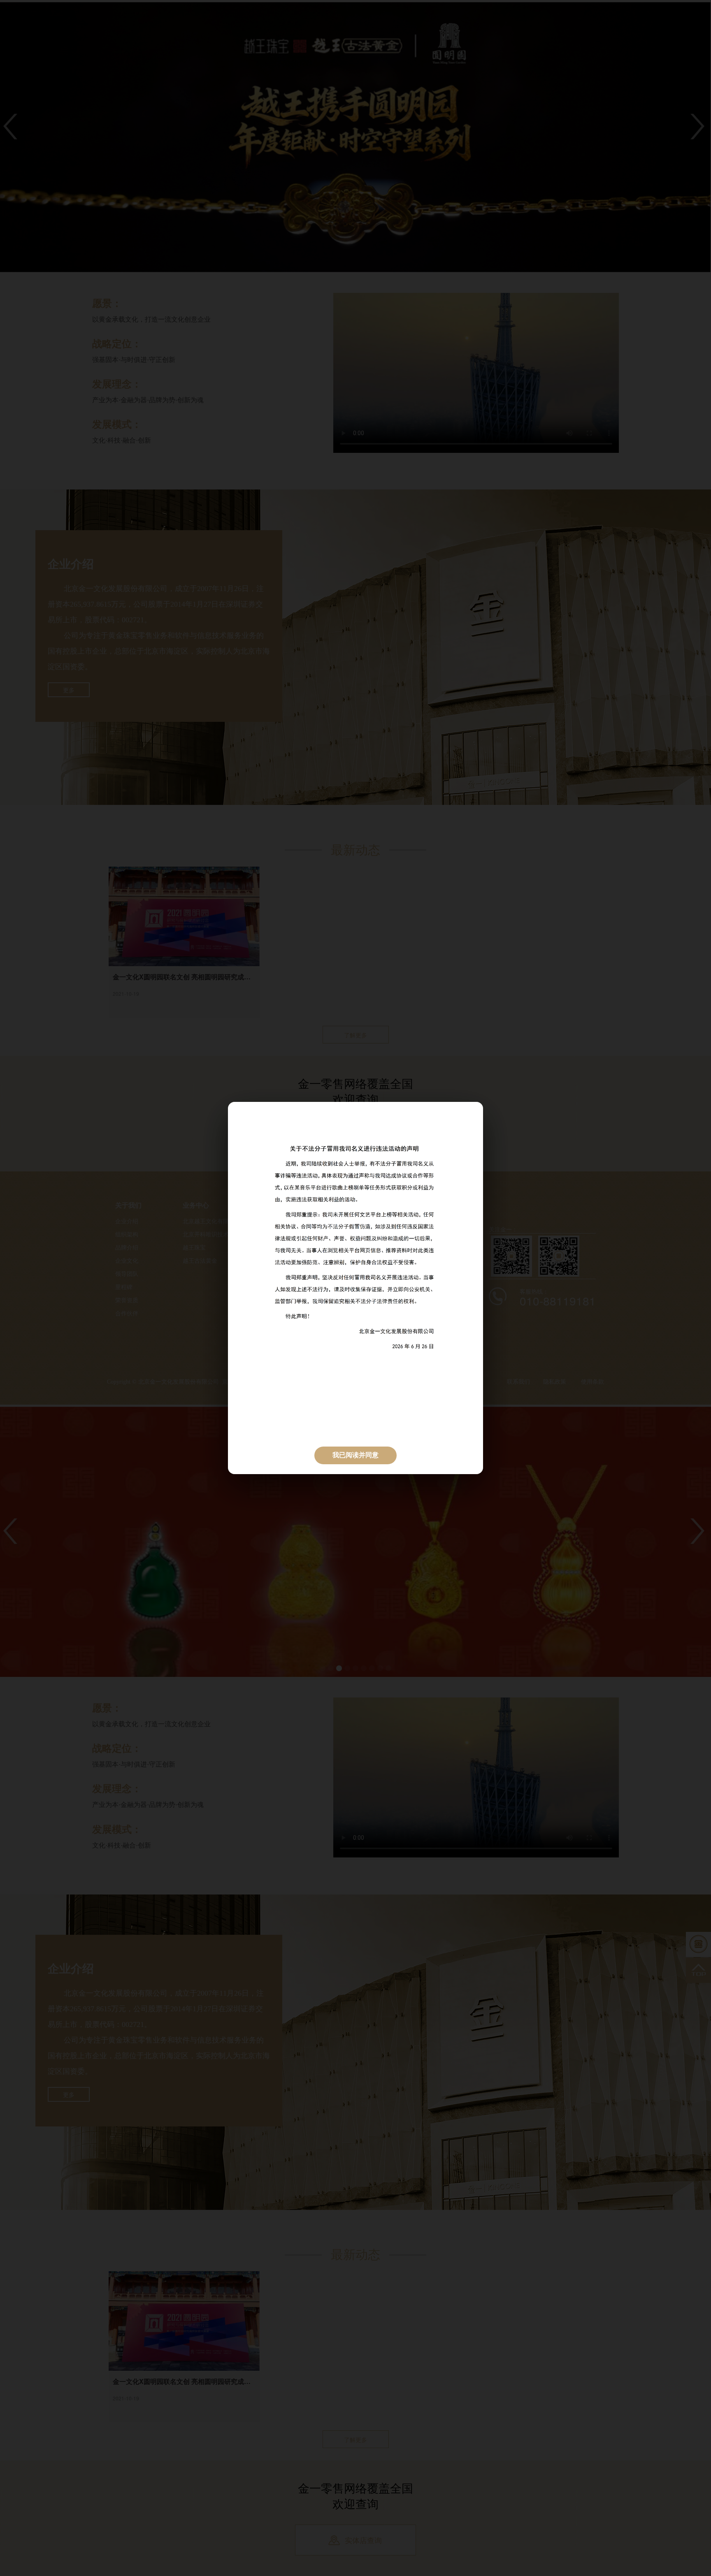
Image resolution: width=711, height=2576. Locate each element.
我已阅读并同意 (355, 1455)
